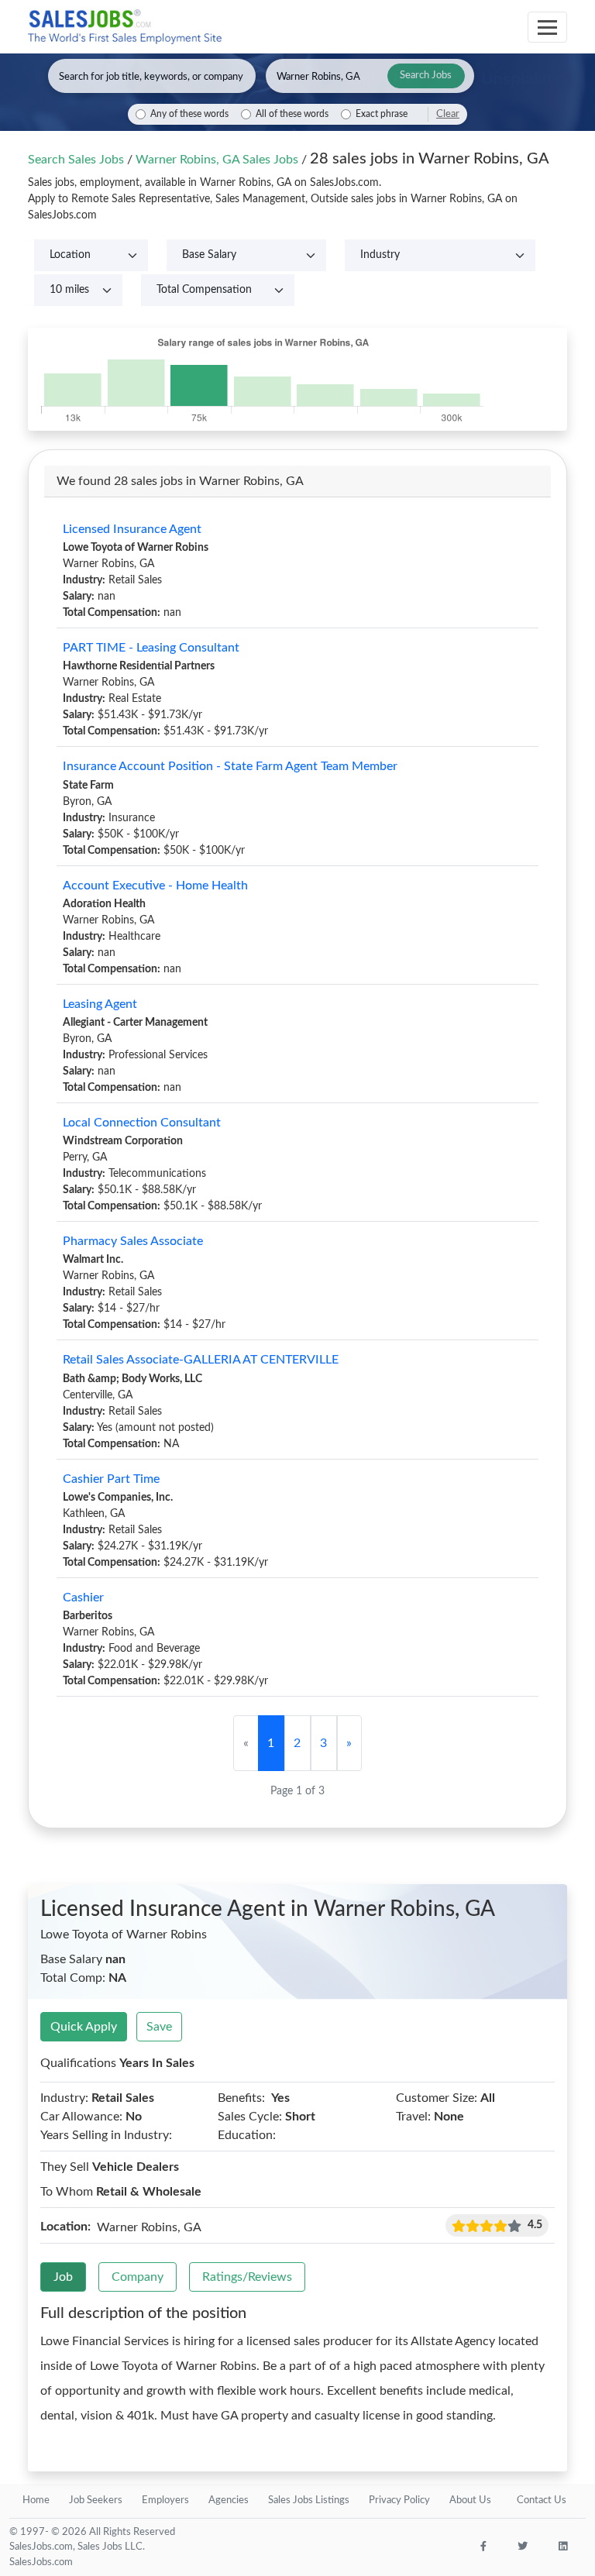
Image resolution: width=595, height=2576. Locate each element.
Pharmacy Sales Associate (133, 1241)
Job (63, 2277)
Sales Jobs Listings (309, 2500)
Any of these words (189, 114)
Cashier (83, 1598)
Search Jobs (426, 76)
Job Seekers (96, 2500)
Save (159, 2027)
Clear (448, 114)
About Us (470, 2500)
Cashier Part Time (111, 1479)
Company (138, 2277)
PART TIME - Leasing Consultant (151, 648)
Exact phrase (382, 114)
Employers (165, 2500)
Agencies (229, 2500)
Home (36, 2500)
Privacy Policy (399, 2500)
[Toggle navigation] (547, 27)
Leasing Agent (100, 1004)
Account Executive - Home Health (155, 886)
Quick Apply (84, 2027)
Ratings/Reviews (247, 2277)
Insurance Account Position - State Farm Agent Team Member (230, 766)
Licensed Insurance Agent (132, 529)
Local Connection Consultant (142, 1123)
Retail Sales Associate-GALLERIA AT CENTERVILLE (201, 1360)
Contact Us (542, 2500)
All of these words (292, 114)
